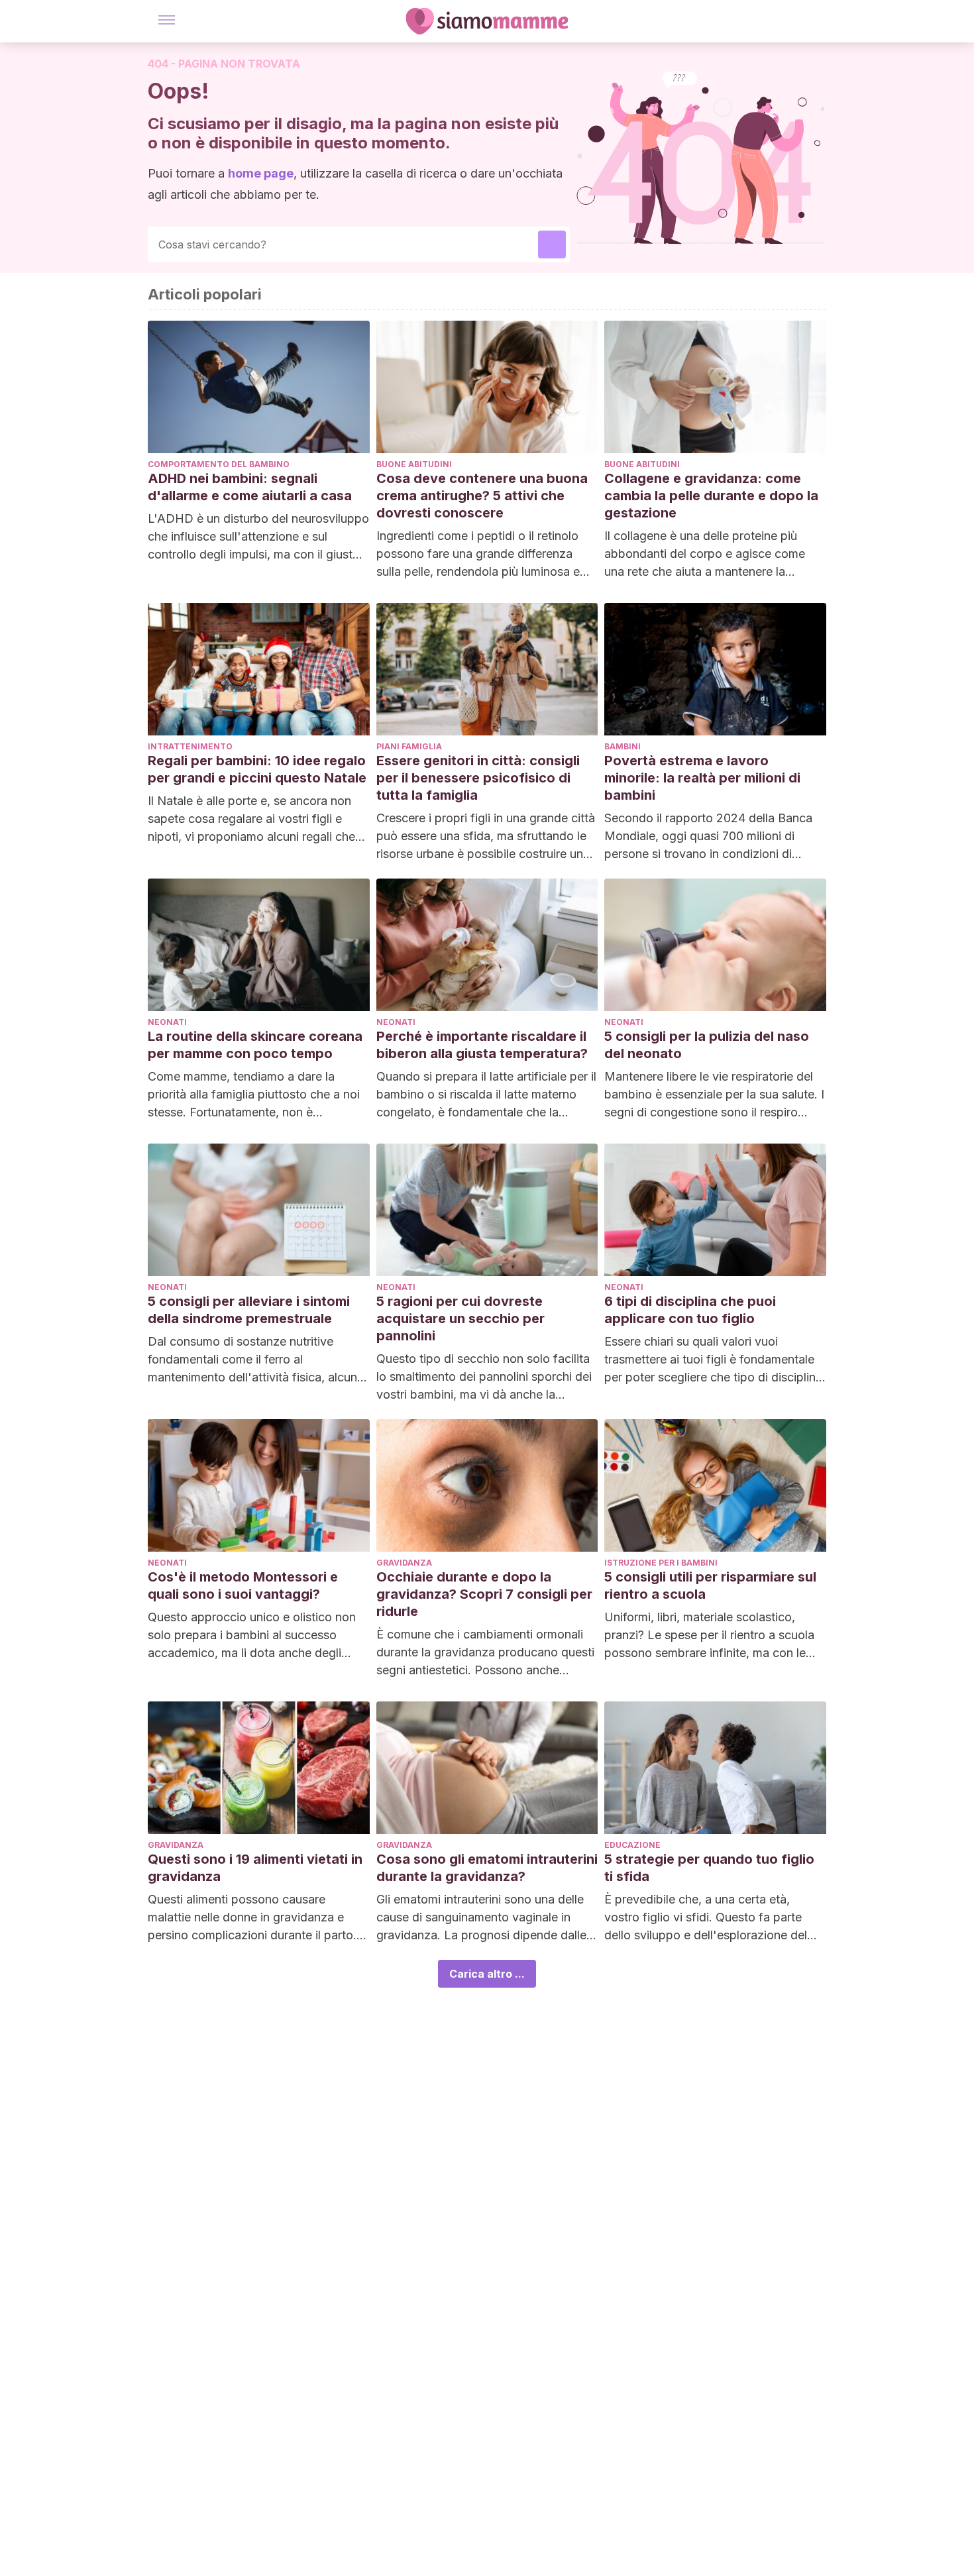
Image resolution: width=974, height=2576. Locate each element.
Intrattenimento (190, 746)
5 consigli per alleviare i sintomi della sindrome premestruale (249, 1310)
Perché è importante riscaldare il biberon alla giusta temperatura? (482, 1045)
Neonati (167, 1022)
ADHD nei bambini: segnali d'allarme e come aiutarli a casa (250, 487)
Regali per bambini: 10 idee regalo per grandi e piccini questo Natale (257, 769)
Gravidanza (404, 1563)
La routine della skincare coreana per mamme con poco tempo (255, 1045)
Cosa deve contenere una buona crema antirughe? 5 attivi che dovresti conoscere (482, 496)
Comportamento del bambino (219, 464)
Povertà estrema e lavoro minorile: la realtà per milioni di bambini (702, 778)
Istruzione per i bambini (661, 1563)
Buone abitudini (414, 464)
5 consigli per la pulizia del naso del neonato (707, 1045)
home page (261, 173)
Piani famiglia (409, 746)
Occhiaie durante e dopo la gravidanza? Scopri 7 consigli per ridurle (484, 1594)
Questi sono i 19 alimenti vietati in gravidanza (255, 1868)
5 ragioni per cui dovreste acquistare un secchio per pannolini (460, 1318)
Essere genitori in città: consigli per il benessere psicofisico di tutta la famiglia (478, 778)
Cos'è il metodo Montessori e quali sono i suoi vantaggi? (243, 1585)
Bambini (622, 746)
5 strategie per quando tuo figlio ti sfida (709, 1868)
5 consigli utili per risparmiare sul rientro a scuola (710, 1585)
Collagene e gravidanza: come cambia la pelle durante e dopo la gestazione (711, 496)
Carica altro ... (487, 1974)
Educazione (632, 1845)
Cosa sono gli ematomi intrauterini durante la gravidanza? (487, 1868)
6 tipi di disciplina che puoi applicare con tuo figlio (690, 1310)
